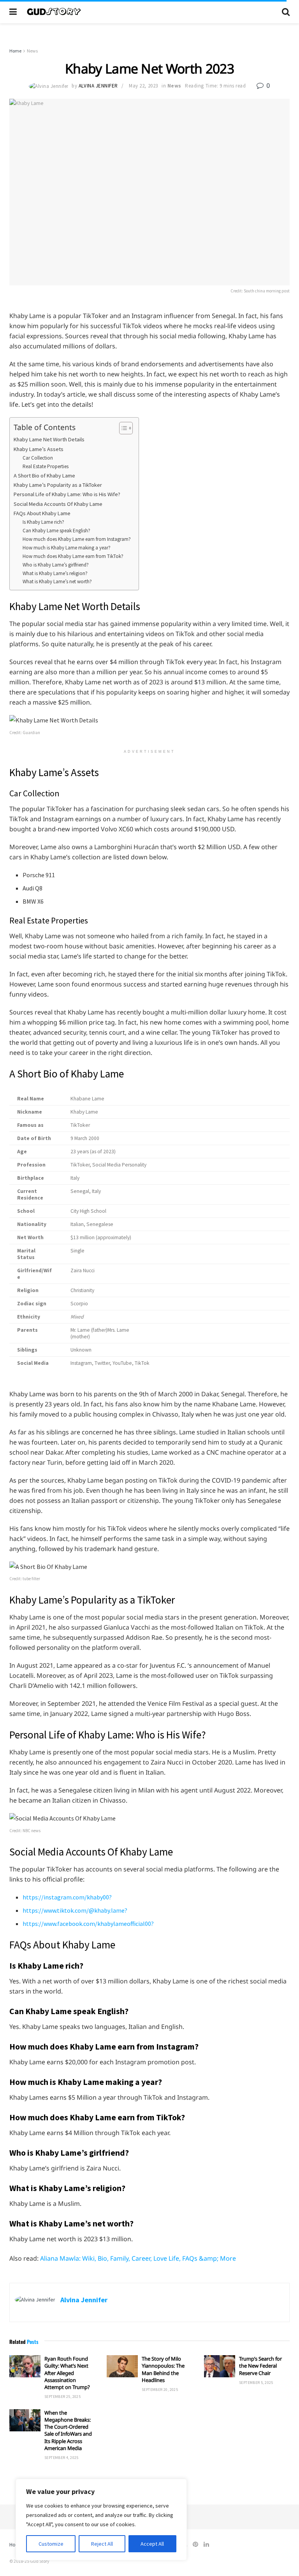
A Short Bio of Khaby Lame (44, 476)
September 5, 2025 (256, 2383)
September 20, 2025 (160, 2390)
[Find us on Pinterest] (195, 2544)
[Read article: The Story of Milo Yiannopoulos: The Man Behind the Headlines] (122, 2366)
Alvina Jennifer (98, 86)
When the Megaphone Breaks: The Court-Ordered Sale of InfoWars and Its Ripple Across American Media (68, 2430)
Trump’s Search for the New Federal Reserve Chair (260, 2366)
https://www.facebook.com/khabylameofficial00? (88, 1924)
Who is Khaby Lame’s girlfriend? (56, 565)
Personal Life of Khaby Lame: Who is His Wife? (67, 494)
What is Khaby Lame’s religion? (55, 573)
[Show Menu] (13, 12)
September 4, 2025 (62, 2458)
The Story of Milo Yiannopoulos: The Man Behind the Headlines (163, 2369)
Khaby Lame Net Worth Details (49, 439)
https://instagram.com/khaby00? (67, 1897)
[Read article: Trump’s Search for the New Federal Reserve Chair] (220, 2366)
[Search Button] (286, 12)
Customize (51, 2544)
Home (15, 51)
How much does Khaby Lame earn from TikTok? (73, 556)
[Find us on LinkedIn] (206, 2544)
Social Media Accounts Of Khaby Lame (58, 504)
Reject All (102, 2544)
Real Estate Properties (46, 466)
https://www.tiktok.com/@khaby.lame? (75, 1910)
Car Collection (38, 458)
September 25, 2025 (62, 2397)
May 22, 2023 (143, 86)
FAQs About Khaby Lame (42, 513)
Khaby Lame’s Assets (39, 449)
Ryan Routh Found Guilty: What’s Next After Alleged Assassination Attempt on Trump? (67, 2373)
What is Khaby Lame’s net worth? (57, 581)
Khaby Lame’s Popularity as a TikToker (58, 485)
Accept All (152, 2544)
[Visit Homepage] (149, 12)
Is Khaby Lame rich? (43, 522)
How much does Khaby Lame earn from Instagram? (77, 539)
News (32, 51)
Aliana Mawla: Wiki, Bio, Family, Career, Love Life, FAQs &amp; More (138, 2258)
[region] (101, 2520)
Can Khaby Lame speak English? (56, 531)
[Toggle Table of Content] (122, 428)
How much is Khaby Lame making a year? (67, 548)
